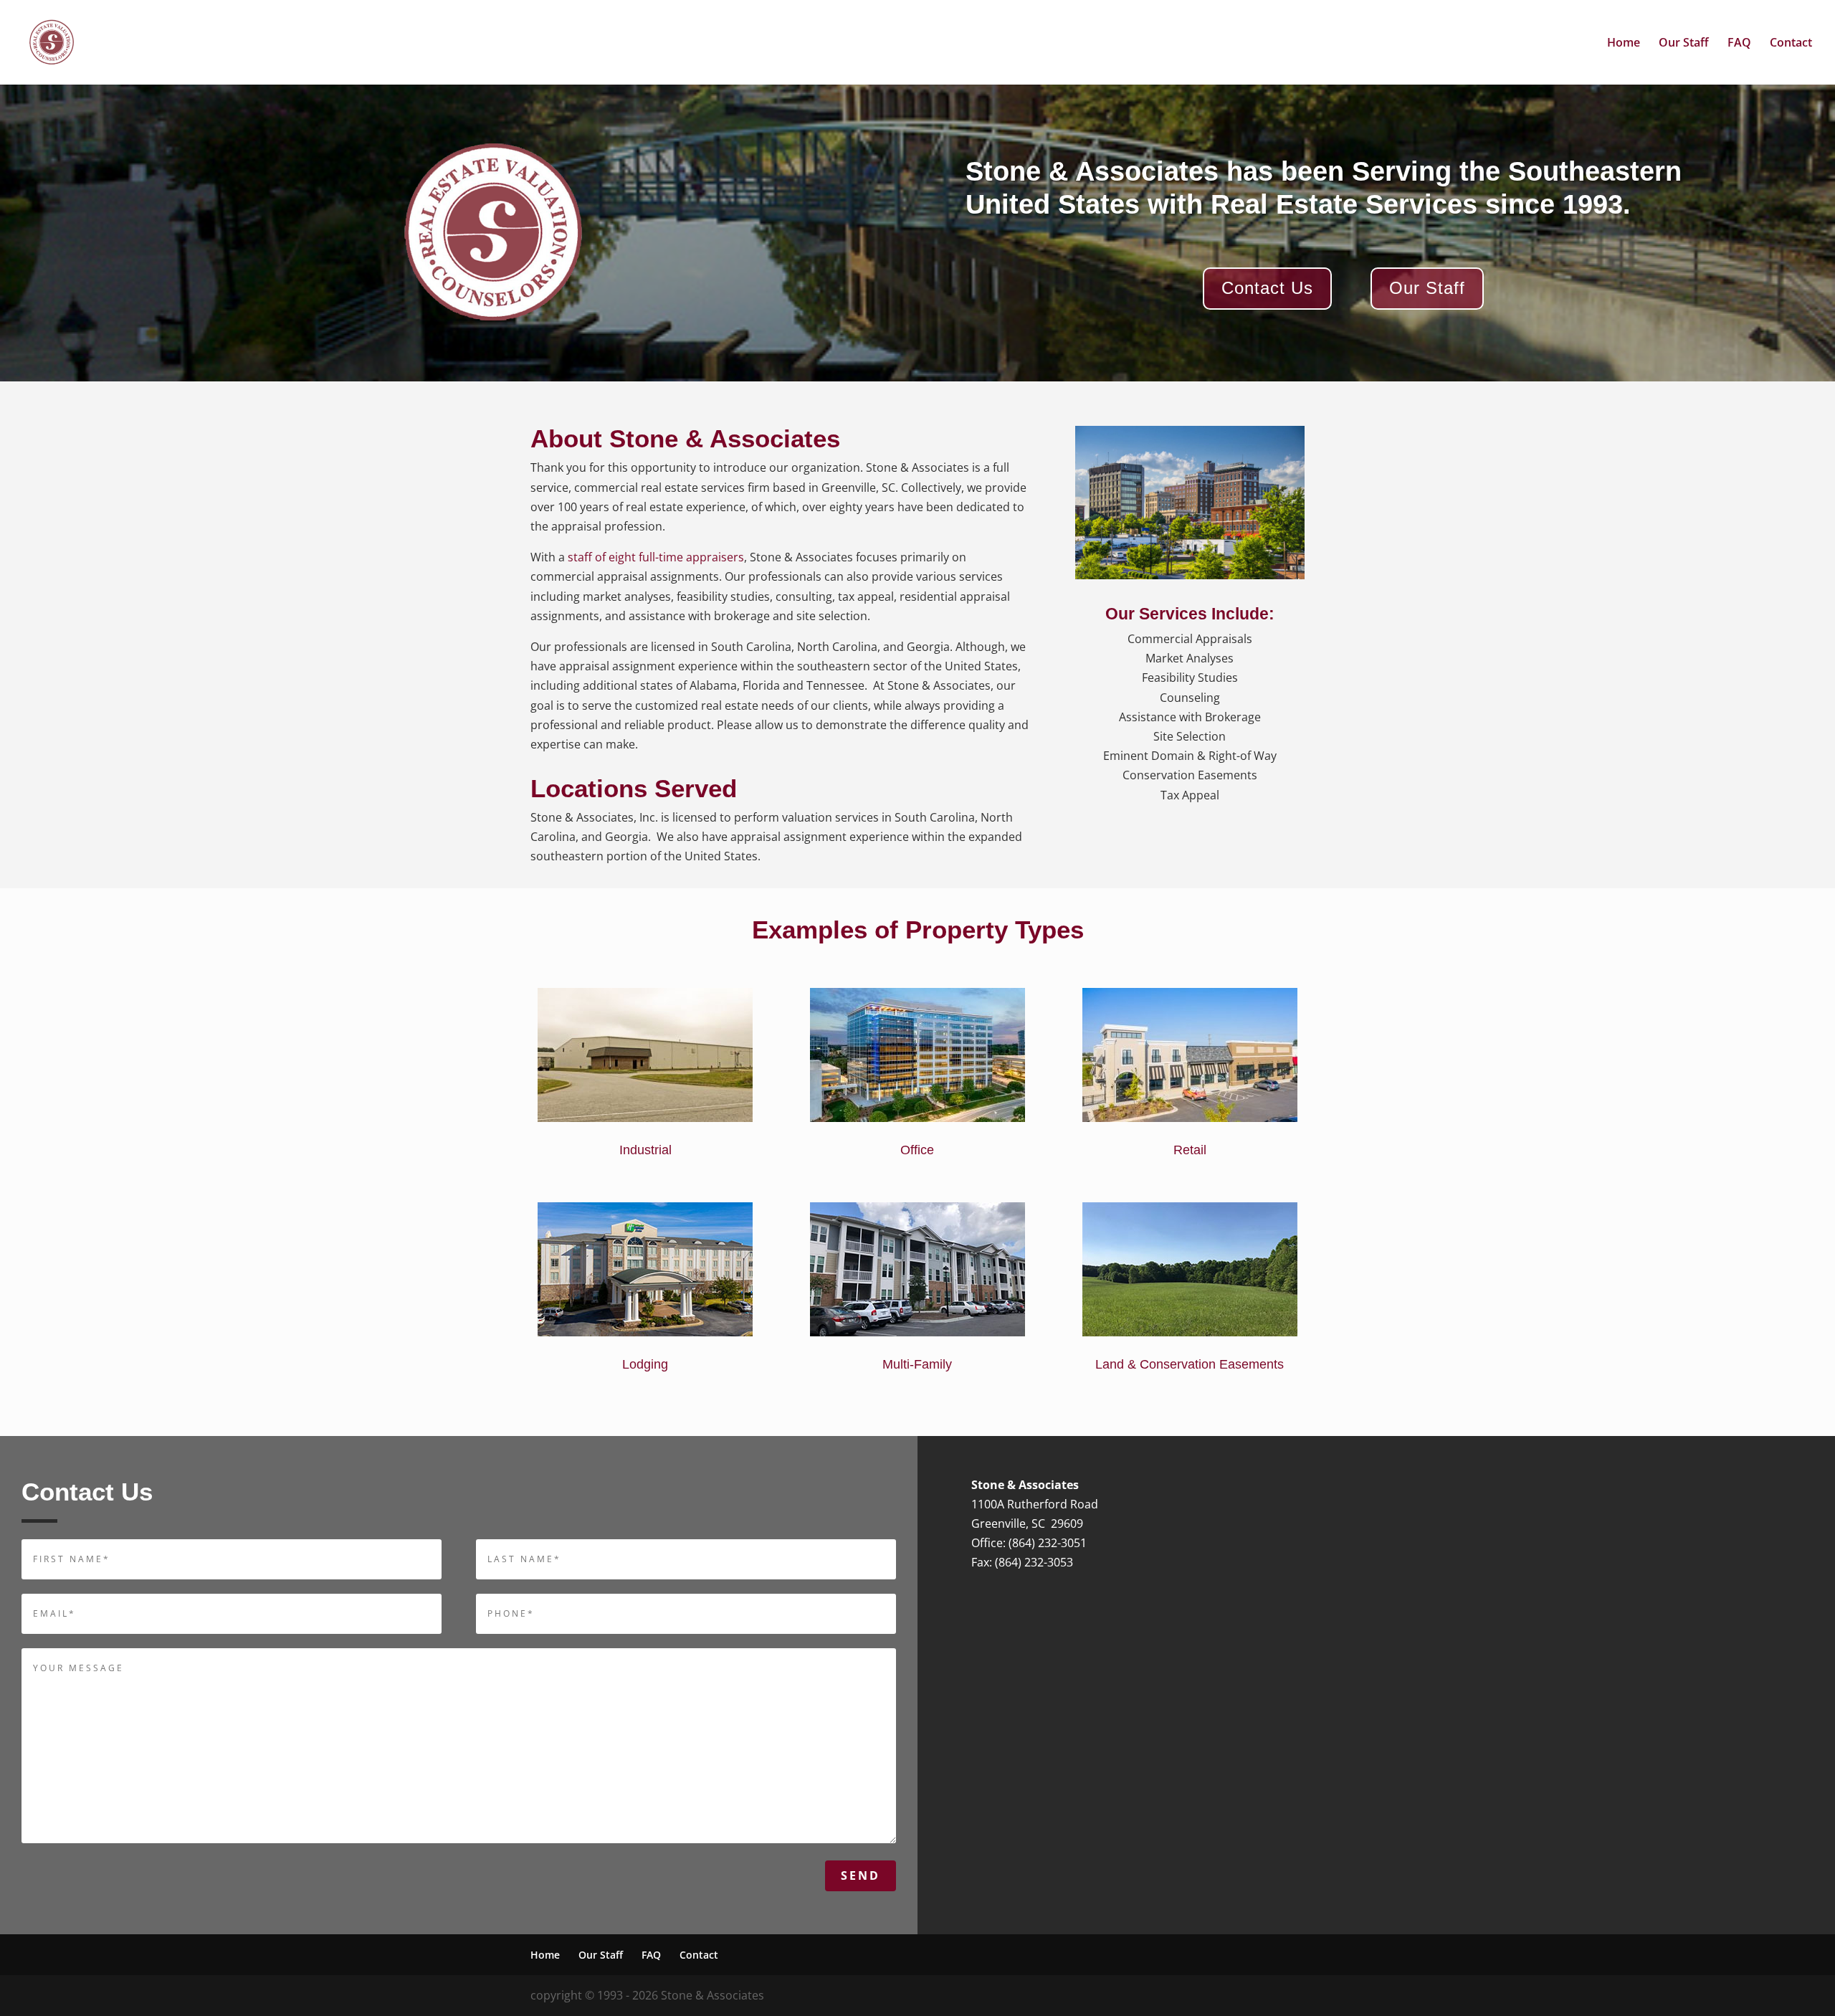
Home (1624, 44)
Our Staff (1684, 44)
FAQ (1739, 44)
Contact (1791, 44)
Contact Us (1267, 288)
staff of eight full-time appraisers (656, 557)
